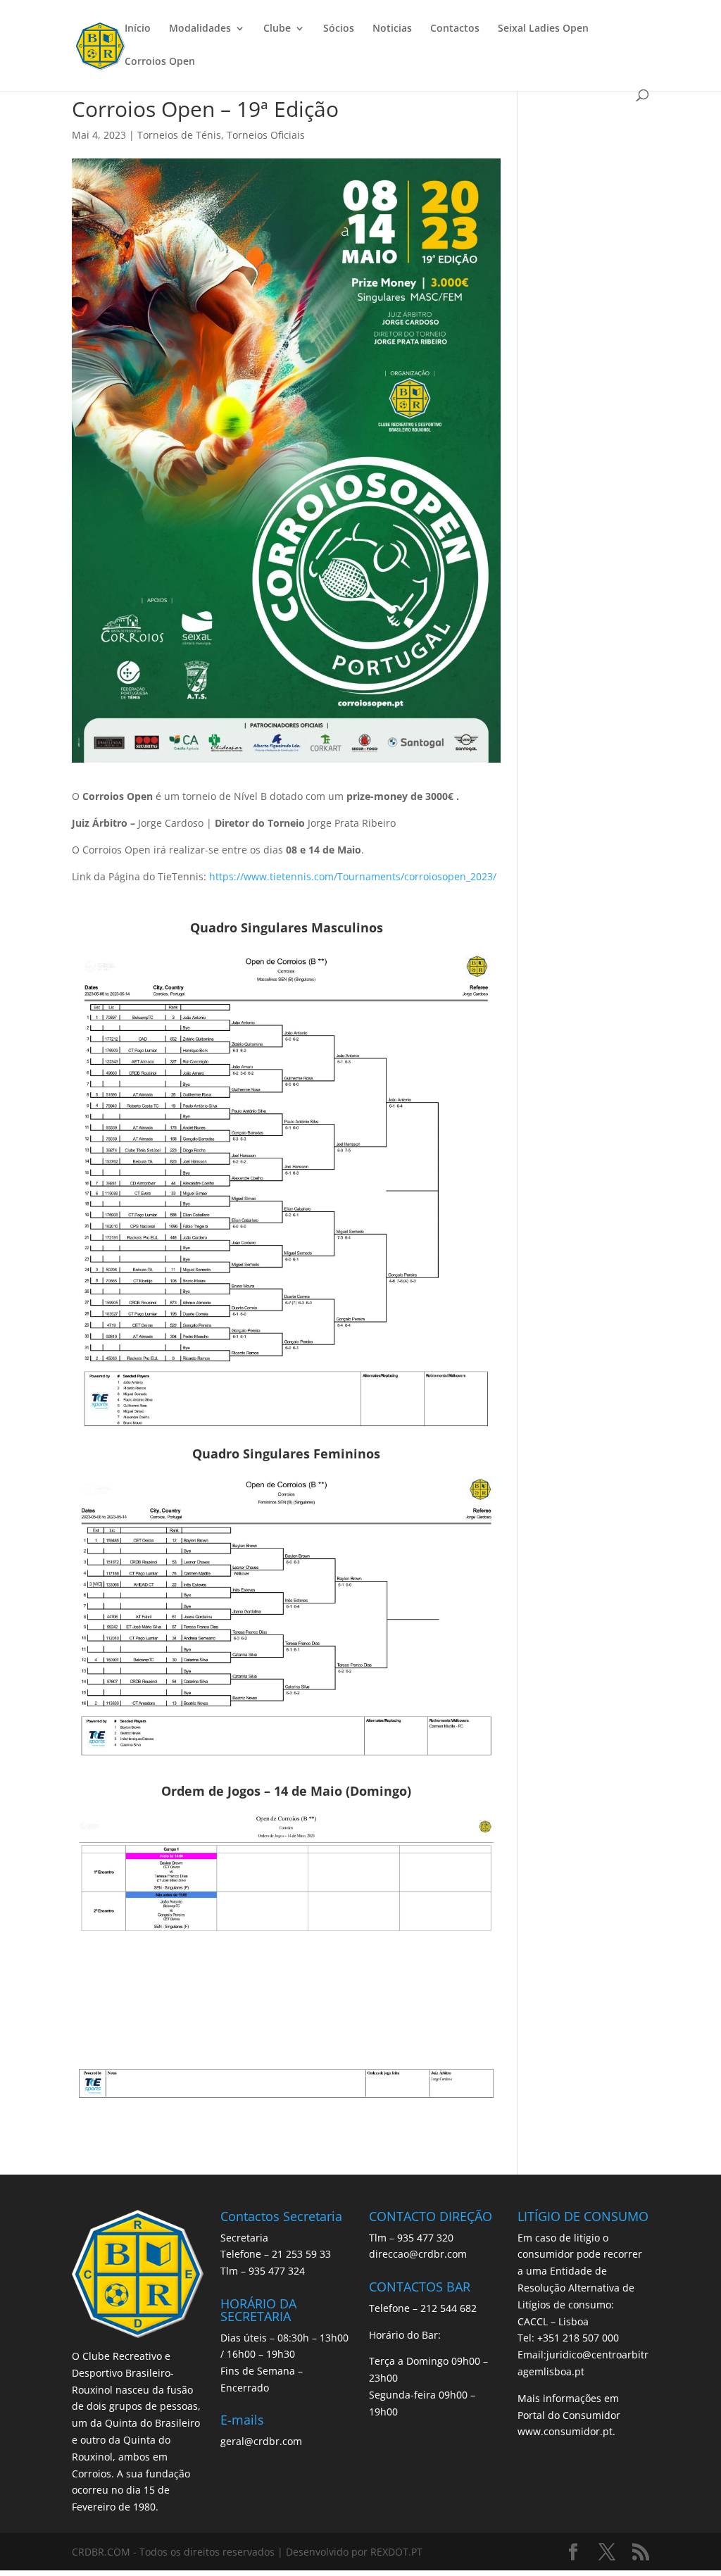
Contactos (455, 29)
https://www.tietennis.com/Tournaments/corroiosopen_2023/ (353, 876)
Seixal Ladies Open (543, 29)
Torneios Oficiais (266, 135)
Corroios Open (160, 62)
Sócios (339, 29)
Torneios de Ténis (179, 135)
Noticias (392, 29)
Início (138, 29)
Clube (277, 29)
